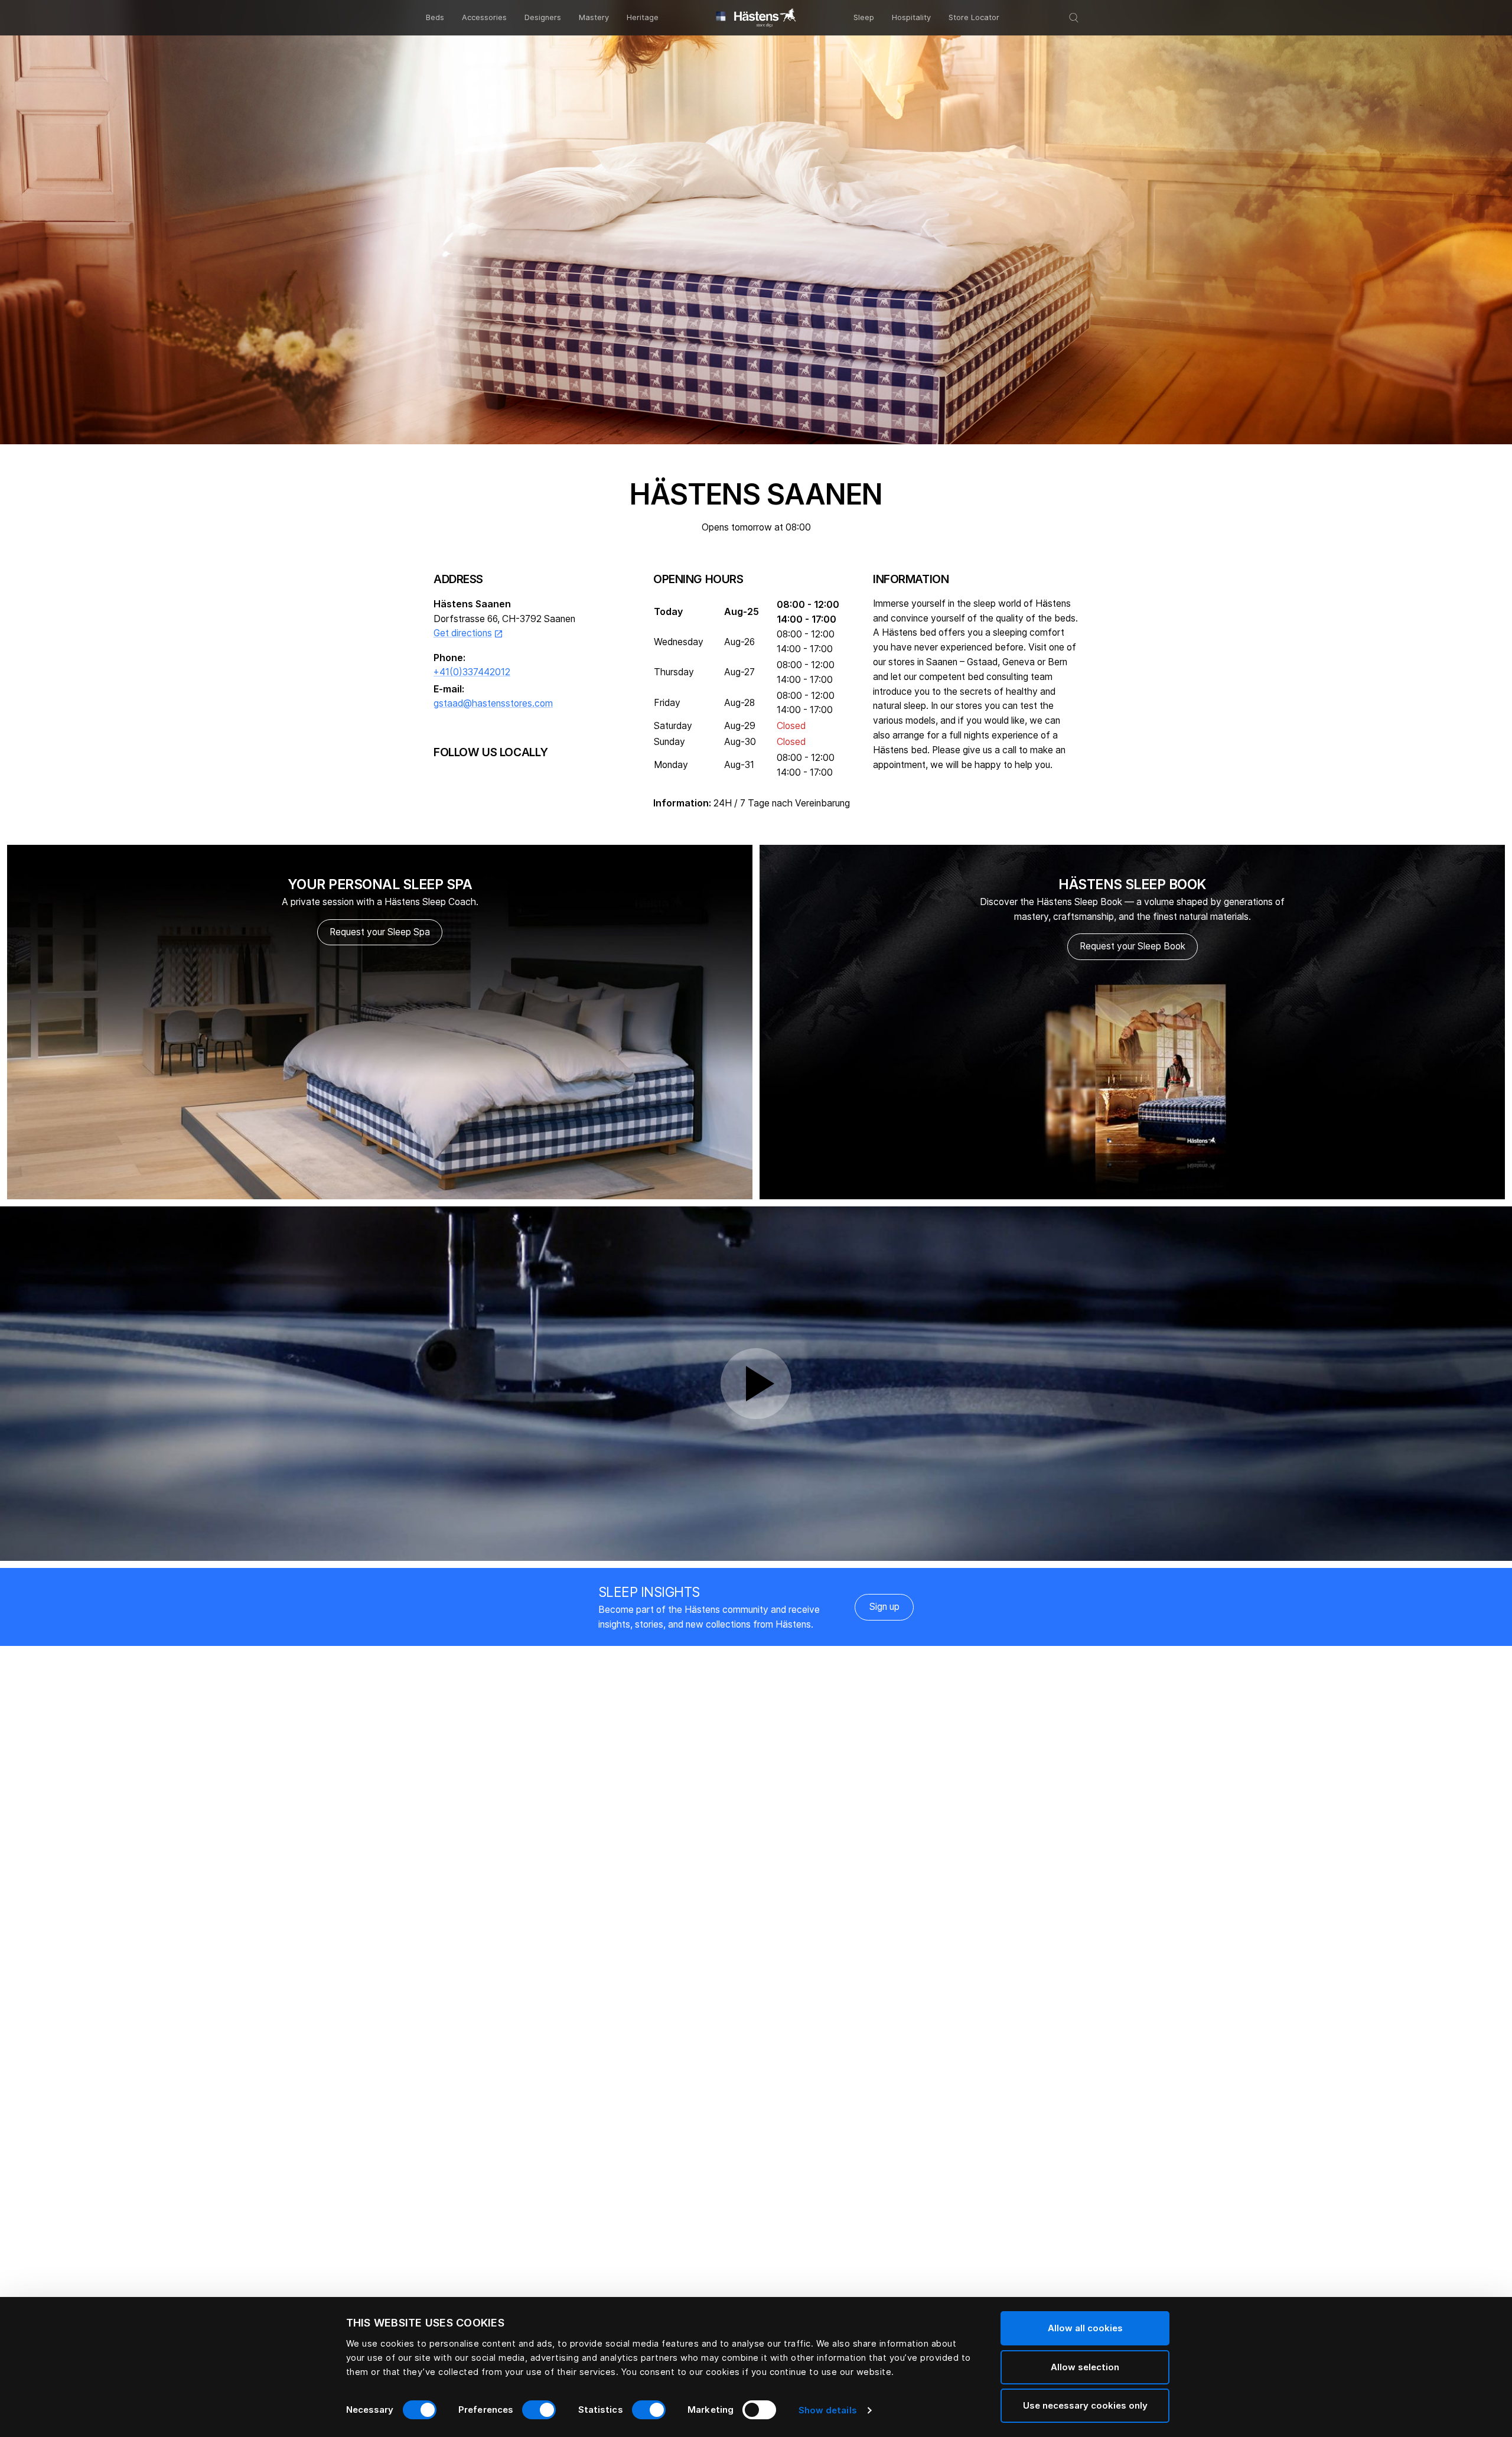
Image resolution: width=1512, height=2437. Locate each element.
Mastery (594, 17)
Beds (435, 17)
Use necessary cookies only (1085, 2405)
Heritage (643, 17)
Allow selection (1085, 2367)
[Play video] (756, 1384)
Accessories (484, 17)
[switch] (539, 2410)
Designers (543, 17)
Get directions (468, 633)
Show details (828, 2410)
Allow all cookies (1085, 2328)
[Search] (1074, 18)
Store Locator (974, 17)
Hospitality (911, 17)
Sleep (864, 17)
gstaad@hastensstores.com (493, 703)
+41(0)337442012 (472, 672)
